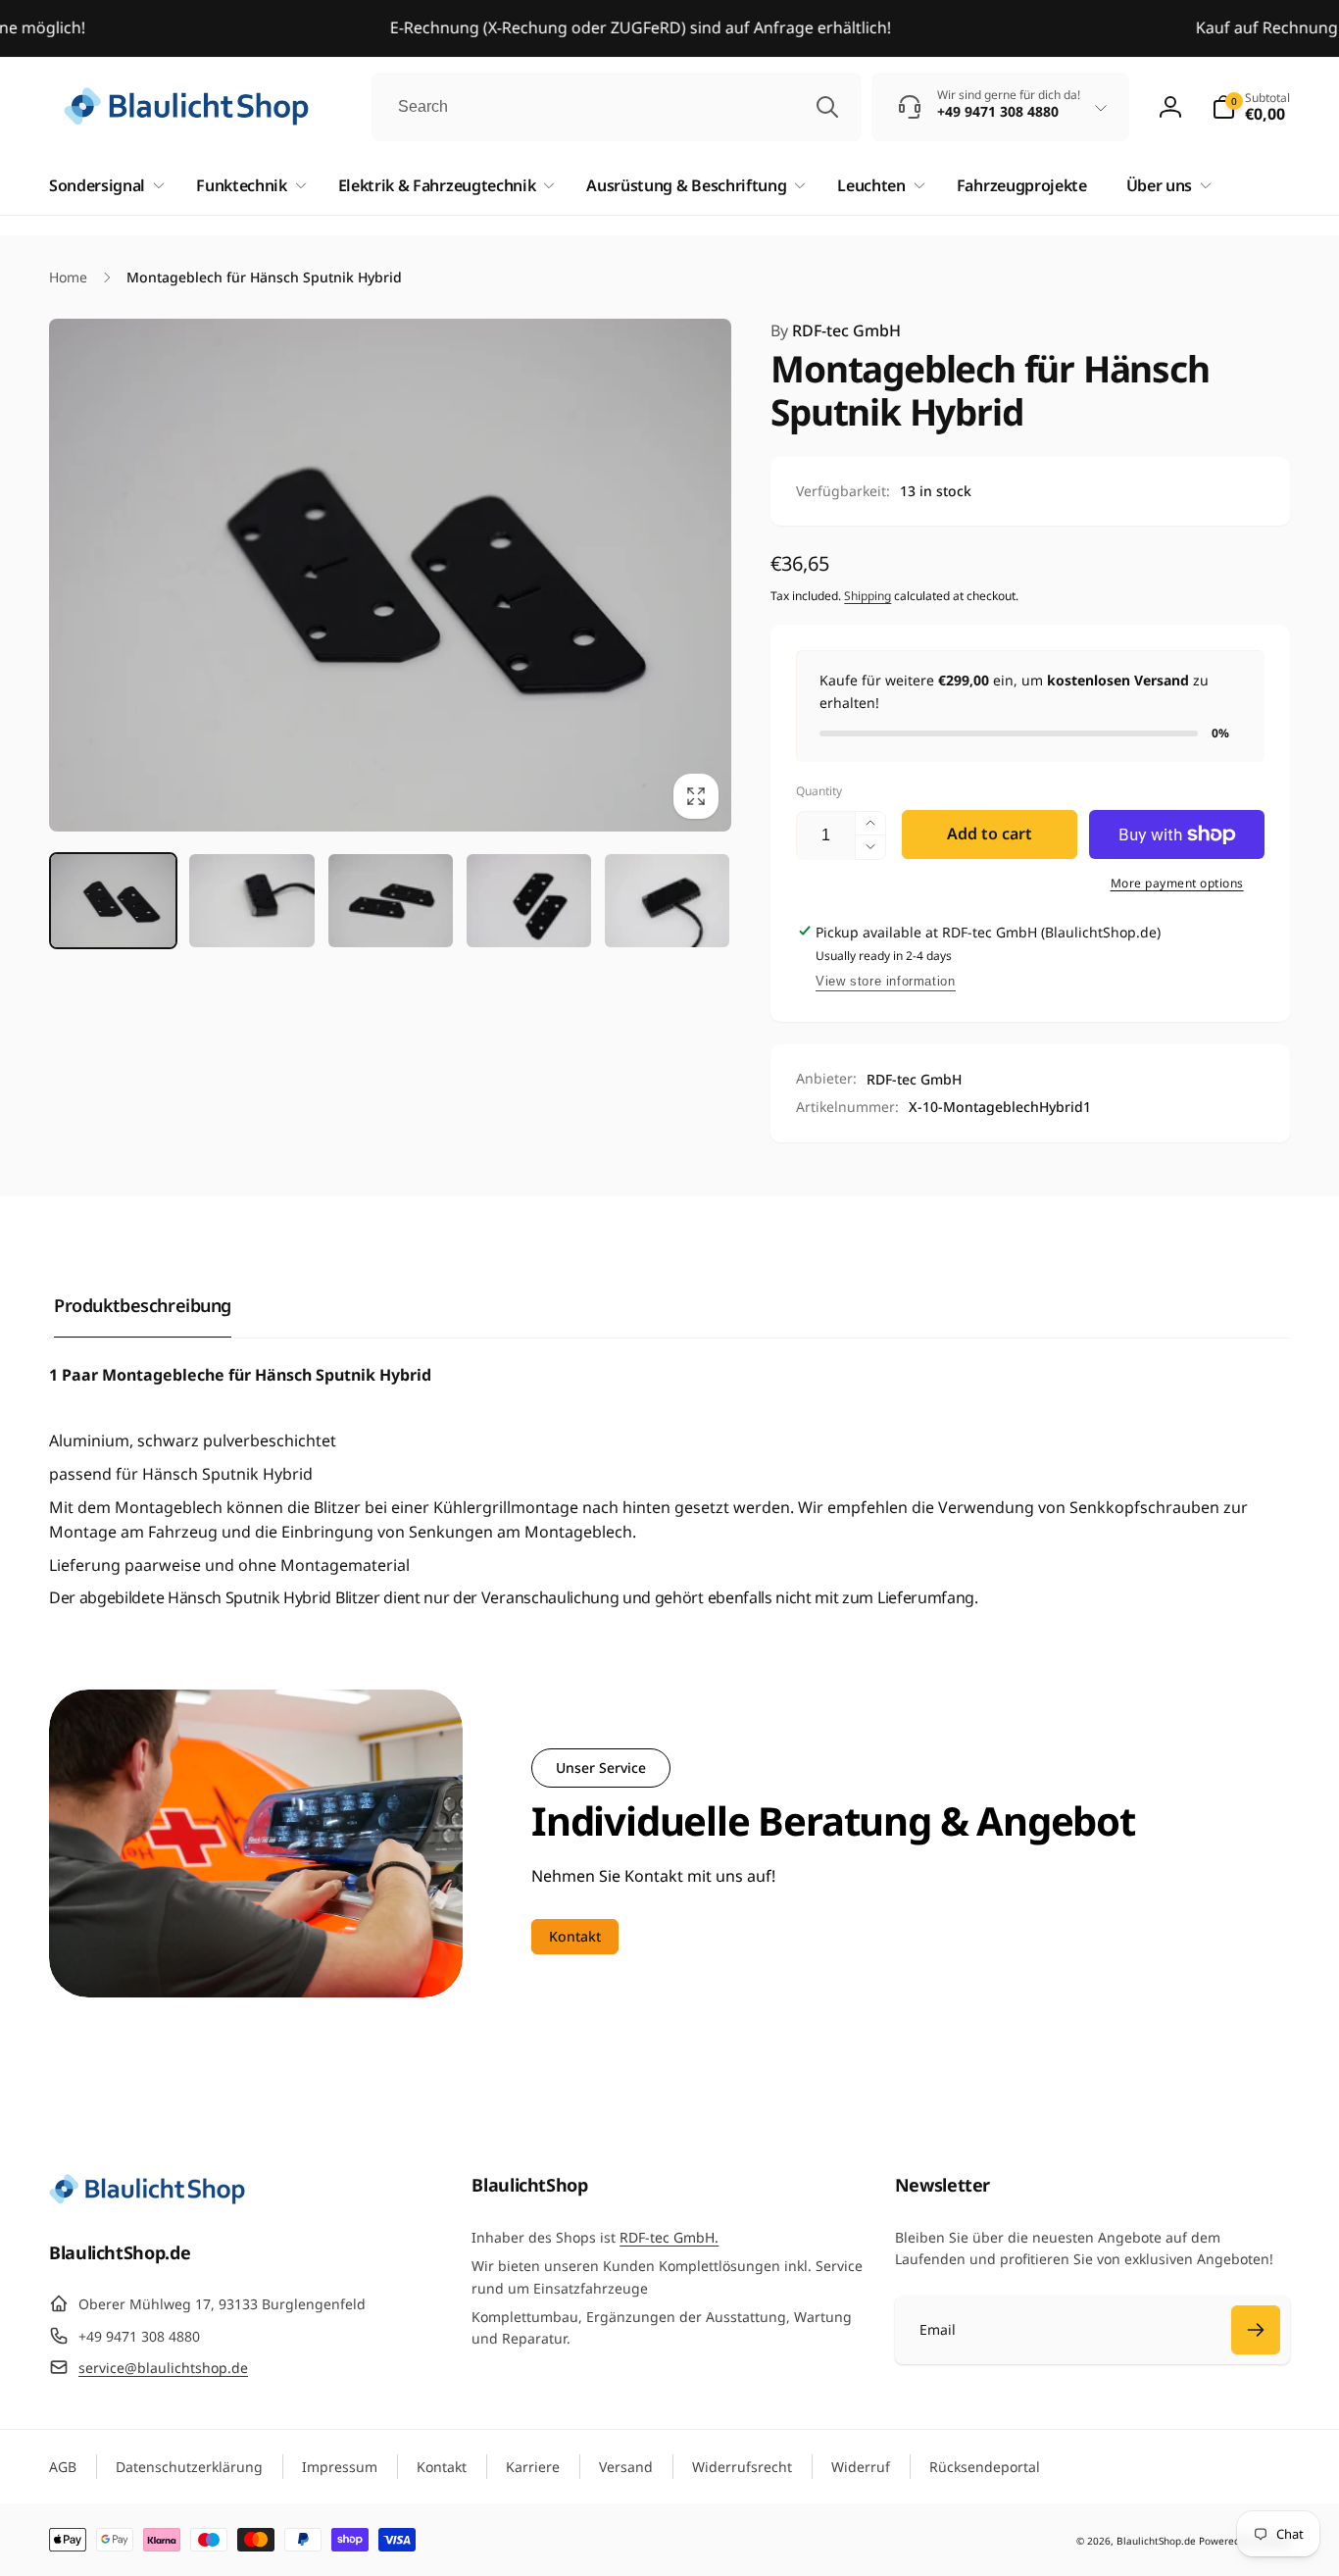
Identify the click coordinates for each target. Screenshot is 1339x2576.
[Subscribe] (1256, 2330)
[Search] (827, 107)
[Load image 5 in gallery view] (667, 901)
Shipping (868, 596)
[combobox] (617, 107)
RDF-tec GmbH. (669, 2237)
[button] (1251, 107)
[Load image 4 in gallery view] (529, 901)
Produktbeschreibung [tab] (143, 1305)
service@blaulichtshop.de (163, 2368)
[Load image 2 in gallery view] (251, 901)
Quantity (819, 791)
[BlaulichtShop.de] (147, 2198)
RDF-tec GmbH (836, 330)
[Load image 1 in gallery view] (113, 901)
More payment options (1177, 883)
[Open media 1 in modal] (390, 575)
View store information (885, 981)
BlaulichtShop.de (1156, 2541)
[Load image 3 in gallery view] (391, 901)
